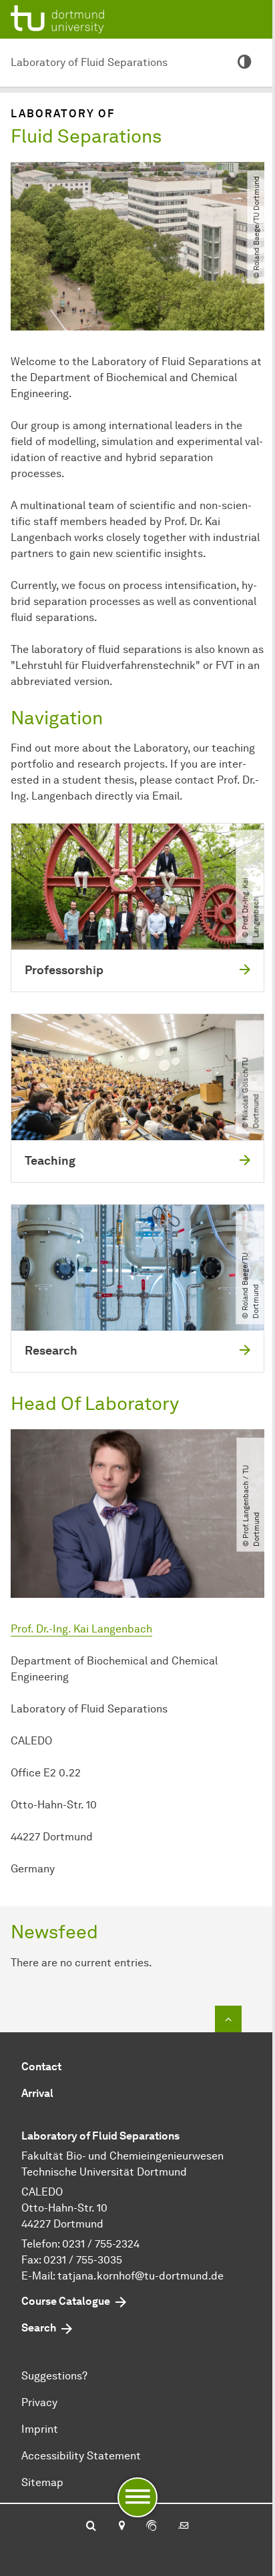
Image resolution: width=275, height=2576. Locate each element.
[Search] (91, 2527)
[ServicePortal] (152, 2527)
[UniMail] (184, 2527)
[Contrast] (244, 63)
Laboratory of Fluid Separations (89, 62)
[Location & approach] (121, 2527)
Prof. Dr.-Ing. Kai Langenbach (81, 1629)
